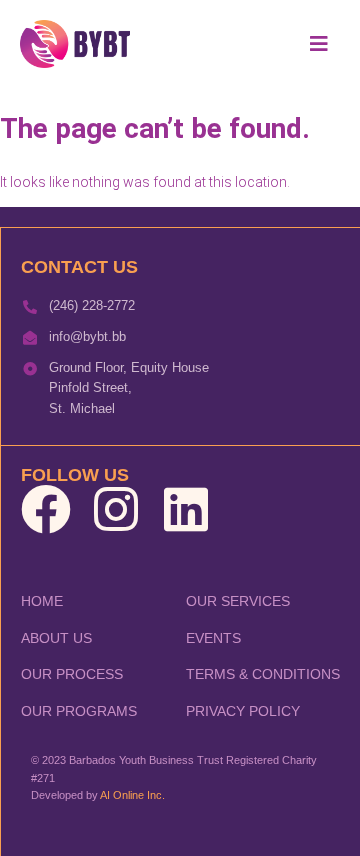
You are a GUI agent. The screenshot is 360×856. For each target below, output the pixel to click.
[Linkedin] (186, 509)
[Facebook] (46, 509)
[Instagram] (116, 509)
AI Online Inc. (132, 795)
